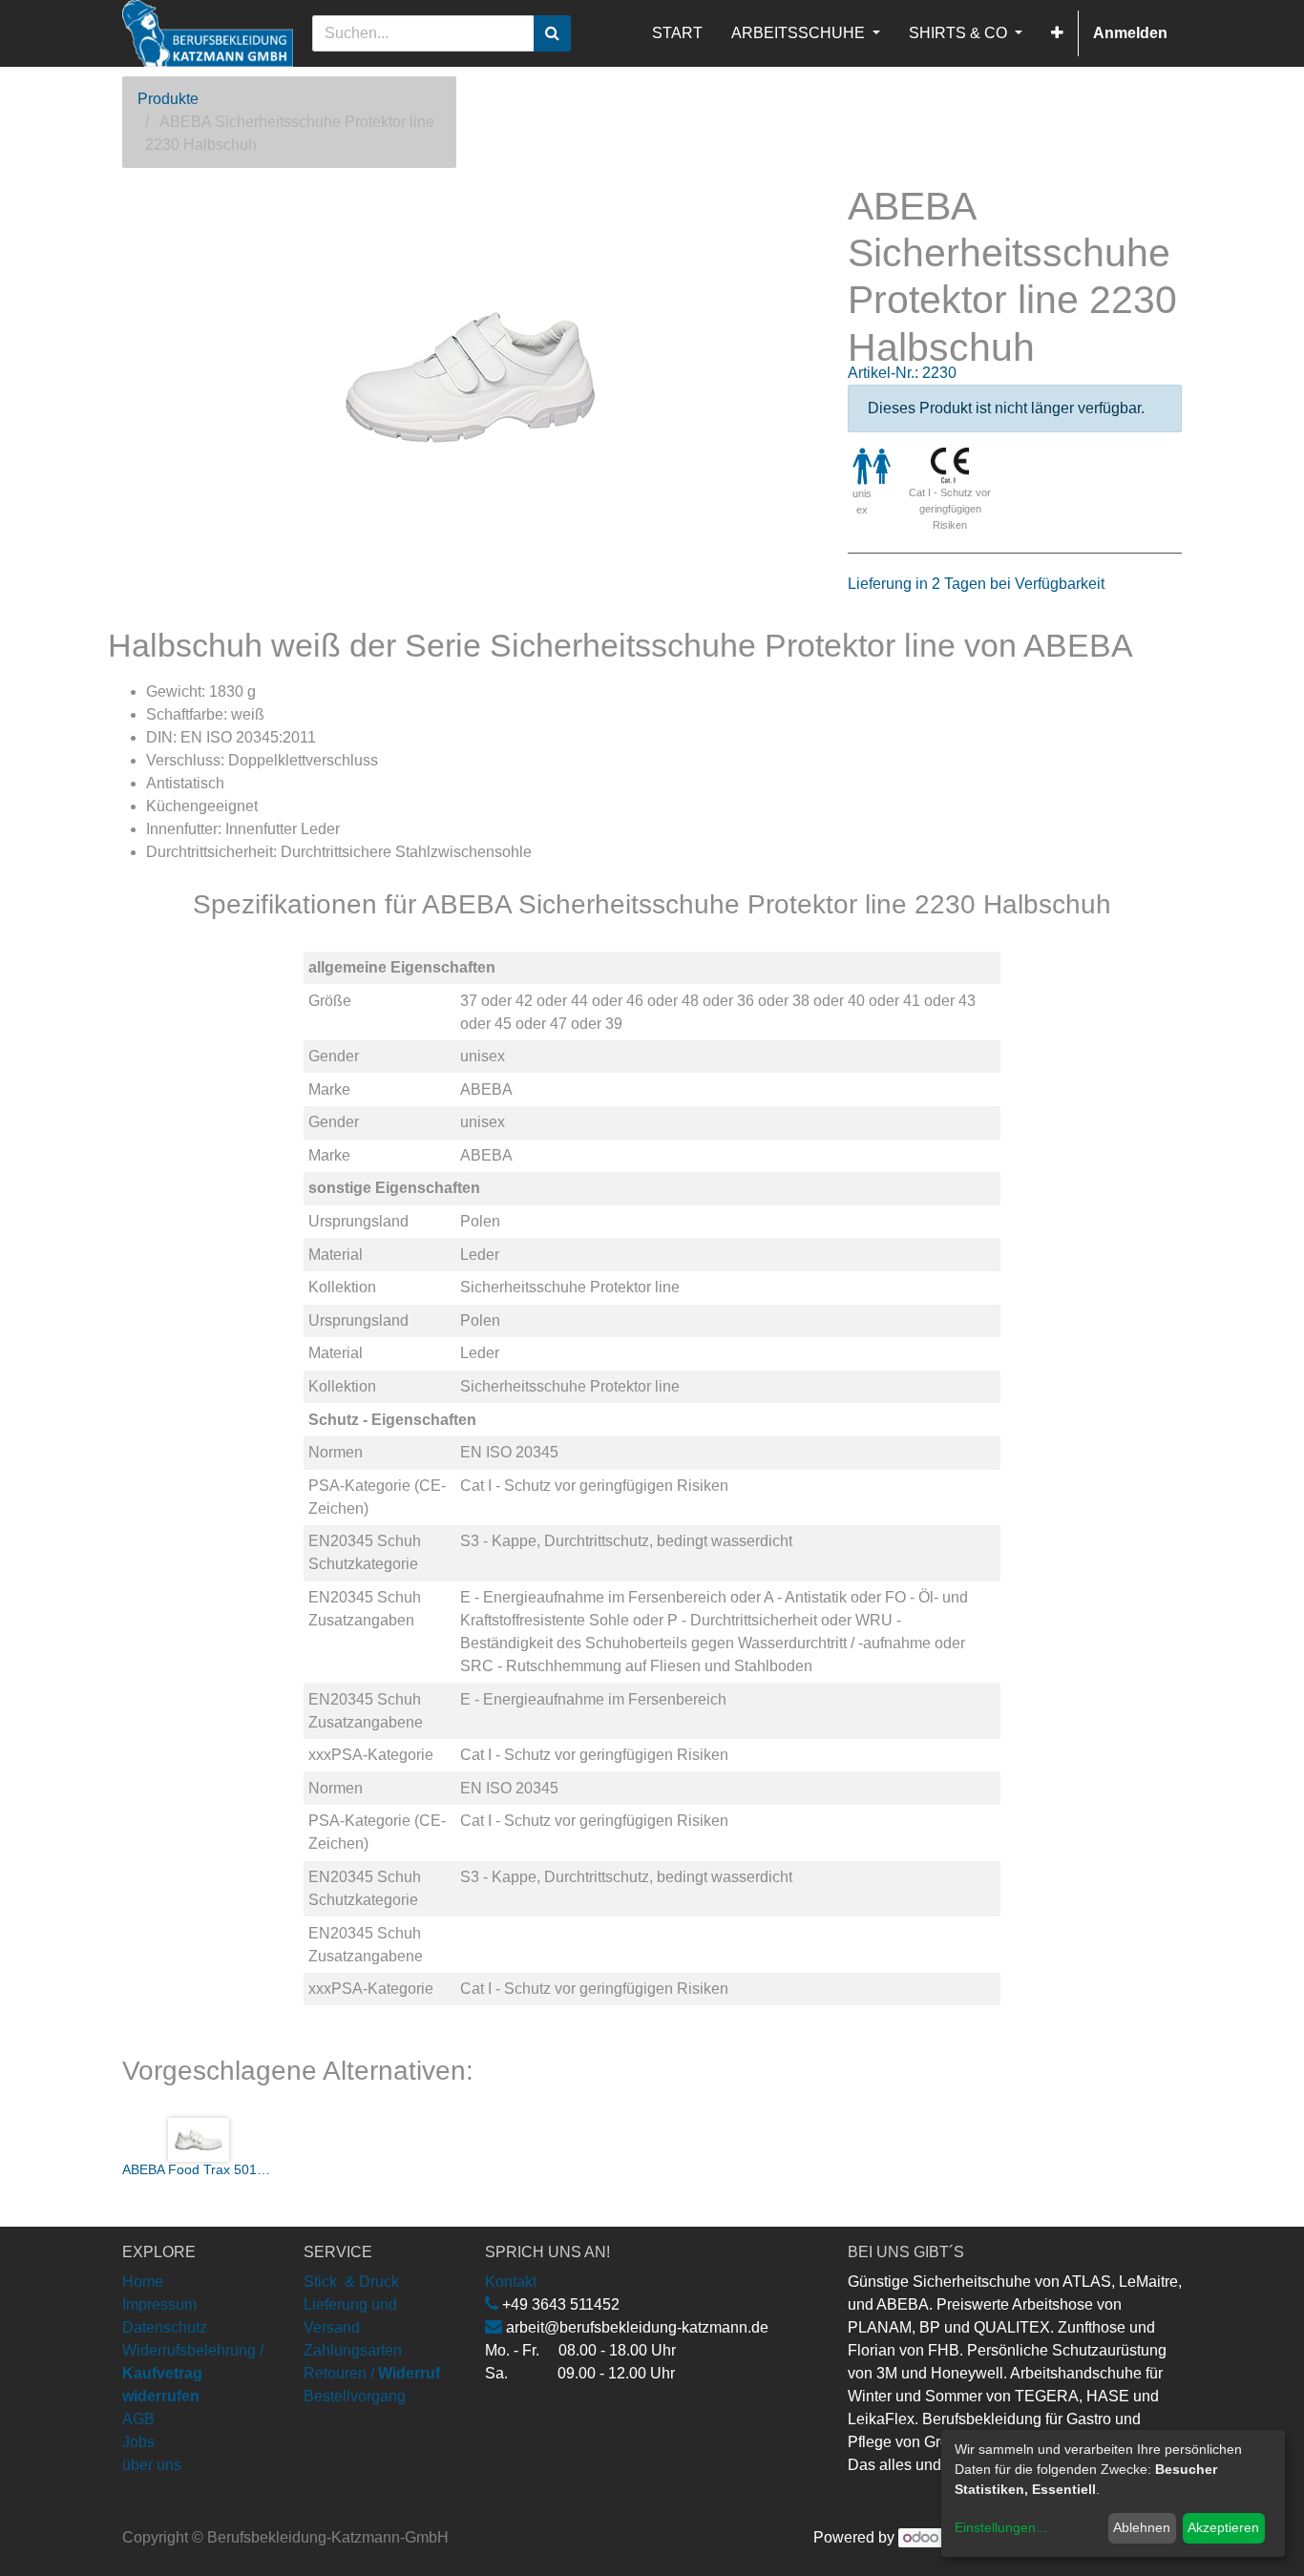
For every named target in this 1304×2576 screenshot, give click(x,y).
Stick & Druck (351, 2282)
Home (143, 2282)
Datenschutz (165, 2327)
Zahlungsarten (353, 2350)
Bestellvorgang (355, 2396)
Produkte (168, 99)
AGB (138, 2419)
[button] (1057, 33)
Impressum (159, 2304)
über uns (152, 2465)
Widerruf (409, 2373)
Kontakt (511, 2282)
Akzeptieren (1223, 2527)
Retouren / (339, 2373)
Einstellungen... (1001, 2527)
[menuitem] (677, 33)
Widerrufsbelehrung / (193, 2373)
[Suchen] (552, 33)
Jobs (138, 2442)
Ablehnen (1142, 2527)
